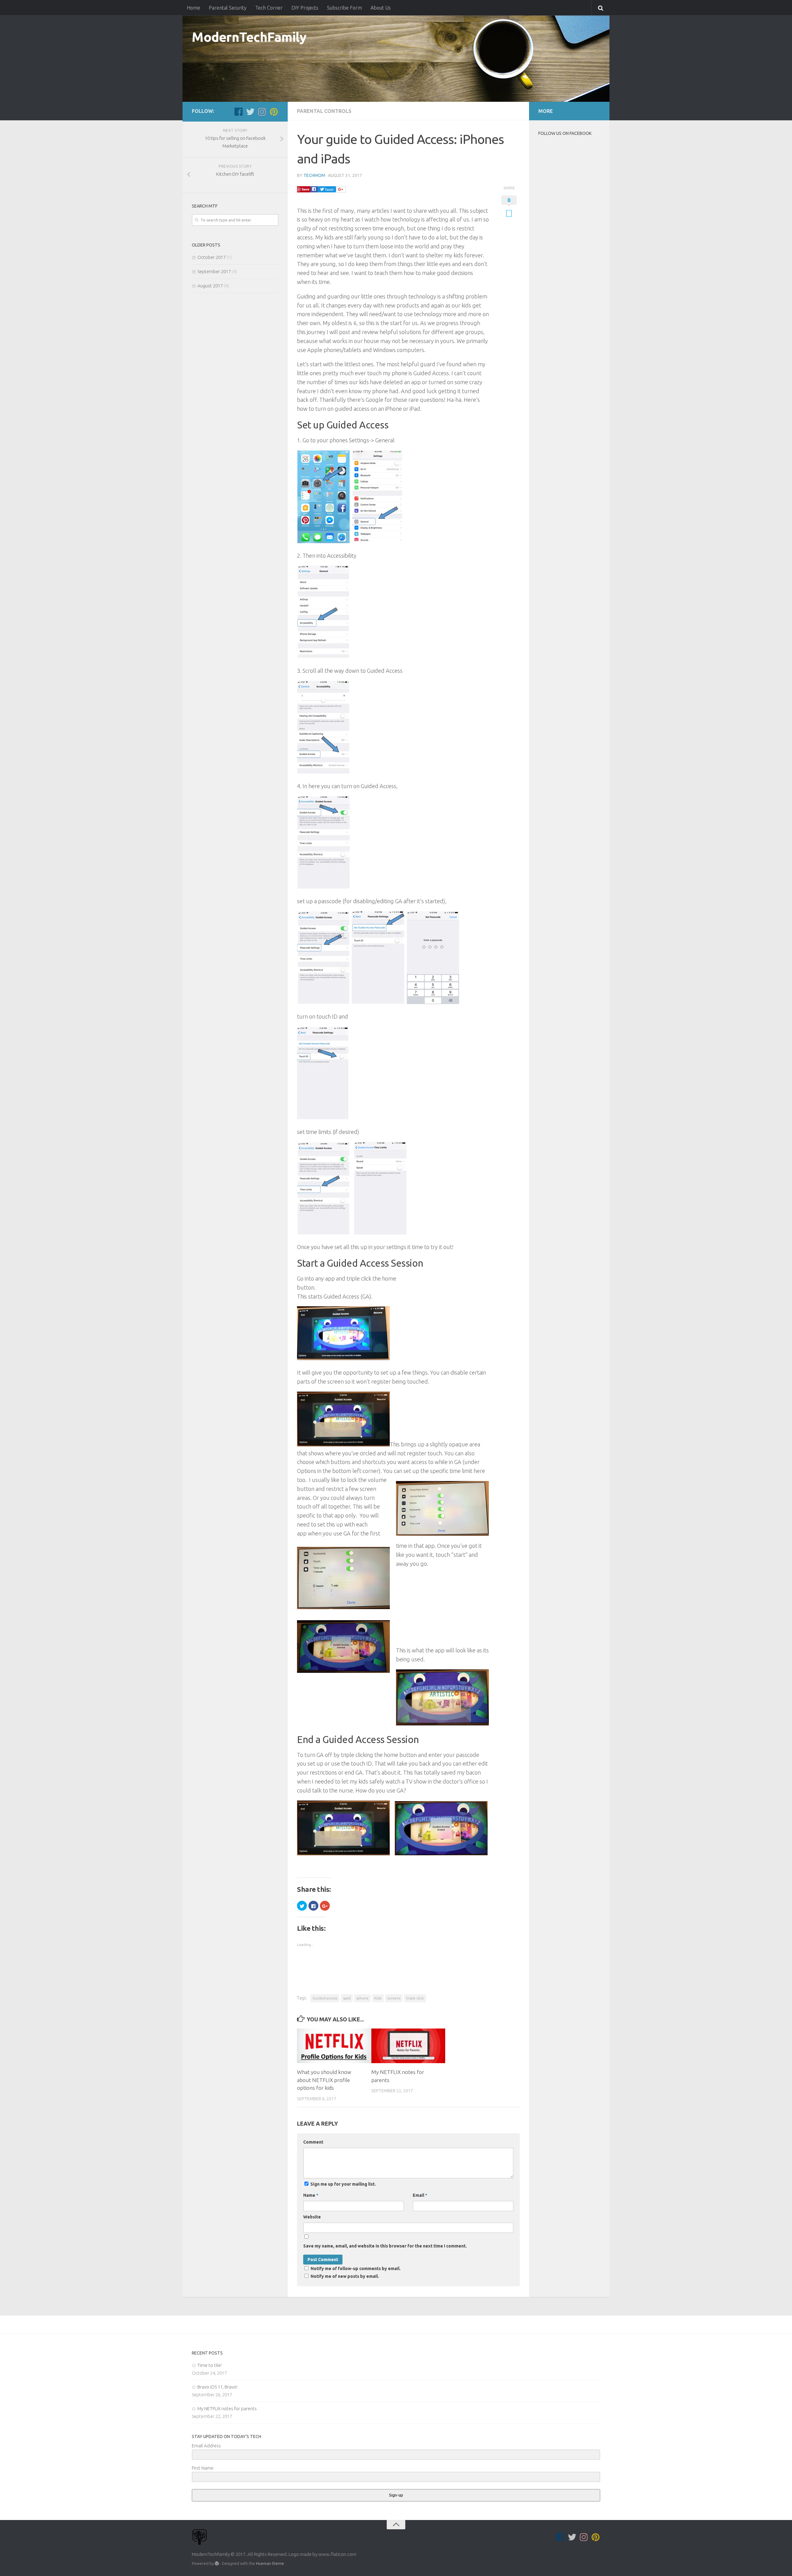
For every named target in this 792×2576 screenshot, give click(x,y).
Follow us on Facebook (565, 133)
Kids (378, 1998)
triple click (415, 1998)
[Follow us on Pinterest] (274, 112)
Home (194, 8)
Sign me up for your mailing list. (343, 2184)
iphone (362, 1998)
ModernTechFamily (249, 37)
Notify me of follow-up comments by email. (356, 2269)
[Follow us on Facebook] (239, 112)
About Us (381, 8)
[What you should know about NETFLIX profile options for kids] (334, 2046)
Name (311, 2195)
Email (420, 2195)
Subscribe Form (344, 8)
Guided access (325, 1998)
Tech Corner (269, 8)
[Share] (314, 189)
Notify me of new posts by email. (345, 2276)
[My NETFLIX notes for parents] (408, 2046)
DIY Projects (305, 8)
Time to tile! (209, 2365)
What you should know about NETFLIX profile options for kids (324, 2080)
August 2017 (210, 286)
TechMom (314, 175)
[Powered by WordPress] (217, 2563)
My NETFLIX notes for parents (227, 2409)
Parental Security (228, 8)
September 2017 (214, 271)
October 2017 (211, 257)
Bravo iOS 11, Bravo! (217, 2387)
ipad (347, 1998)
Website (312, 2217)
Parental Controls (324, 111)
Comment (313, 2142)
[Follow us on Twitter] (250, 112)
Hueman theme (270, 2563)
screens (394, 1998)
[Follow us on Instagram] (262, 112)
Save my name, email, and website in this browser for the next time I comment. (385, 2246)
